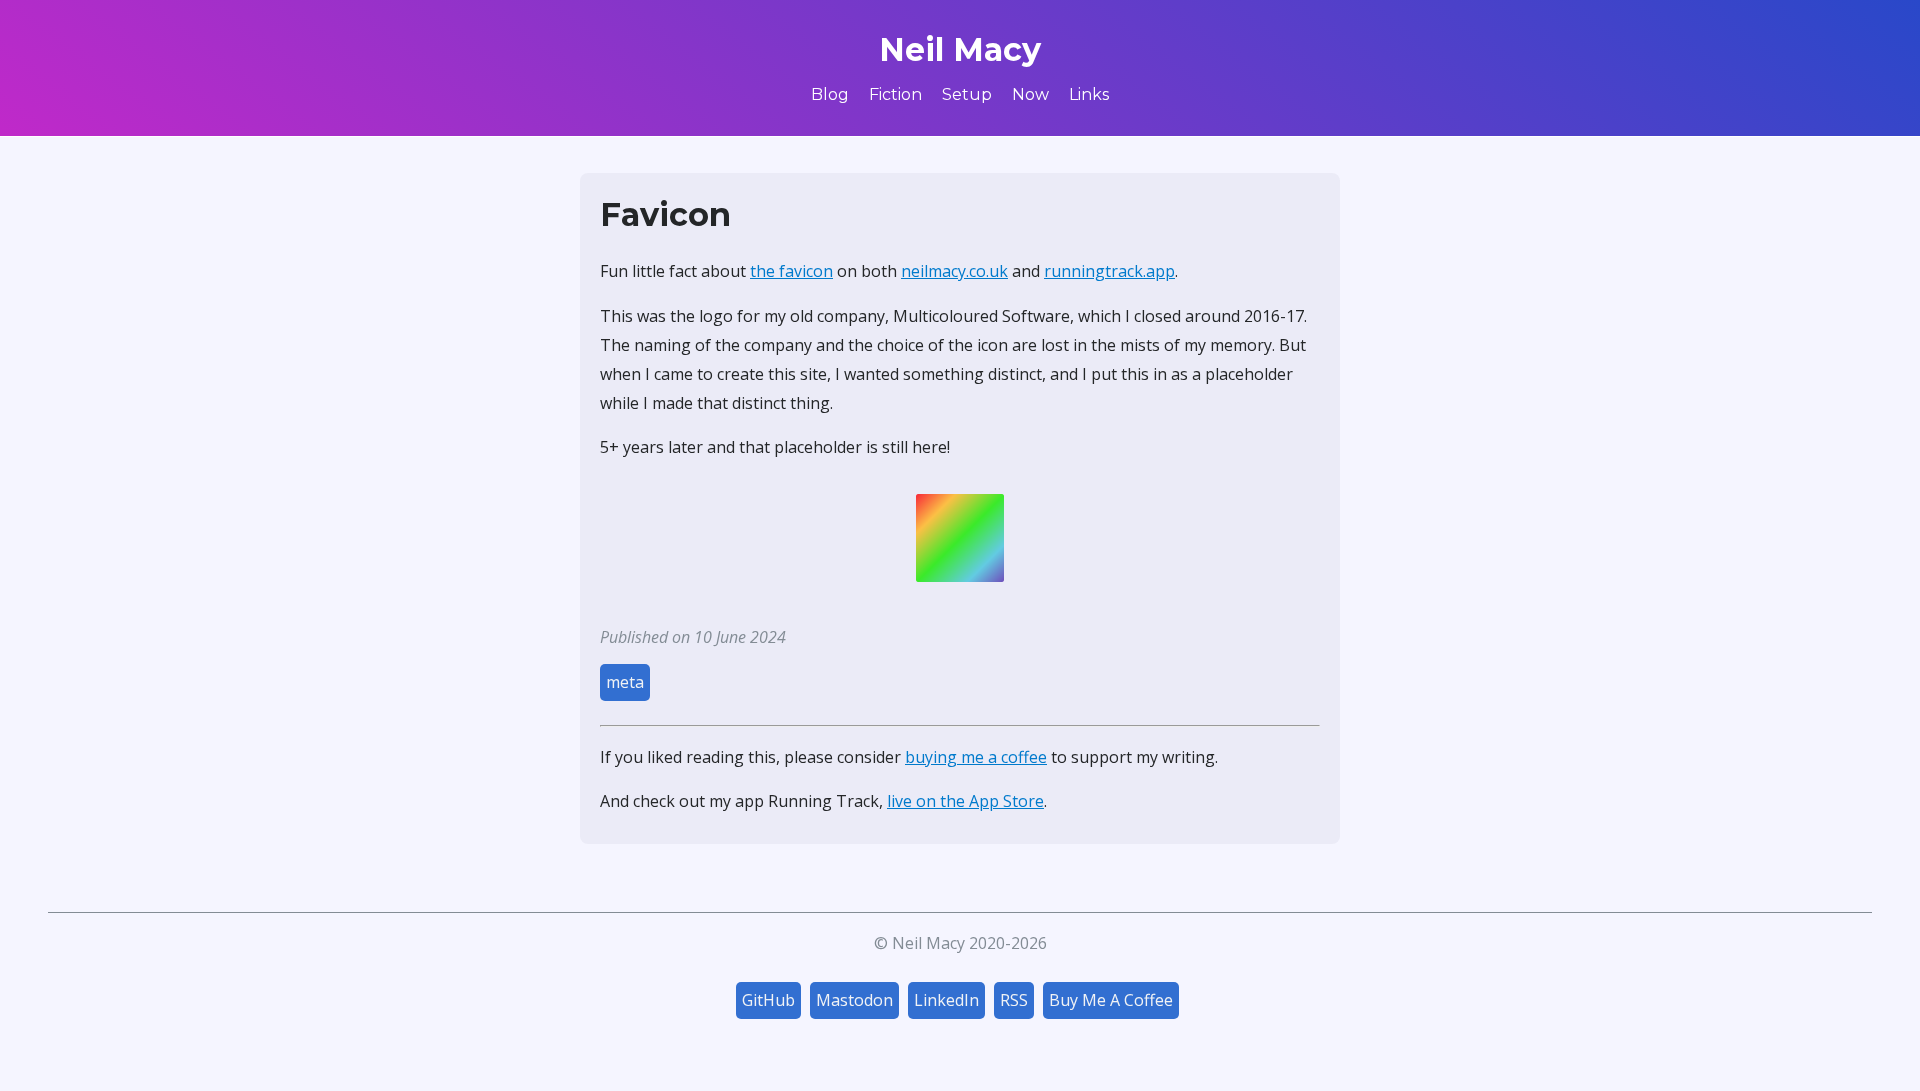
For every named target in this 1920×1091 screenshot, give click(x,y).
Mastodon (854, 1000)
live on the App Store (965, 801)
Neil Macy (960, 49)
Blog (830, 94)
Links (1089, 94)
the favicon (791, 271)
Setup (967, 94)
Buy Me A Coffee (1111, 1000)
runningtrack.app (1109, 271)
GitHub (768, 1000)
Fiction (895, 94)
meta (625, 682)
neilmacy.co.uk (954, 271)
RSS (1014, 1000)
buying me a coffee (976, 757)
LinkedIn (946, 1000)
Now (1030, 94)
